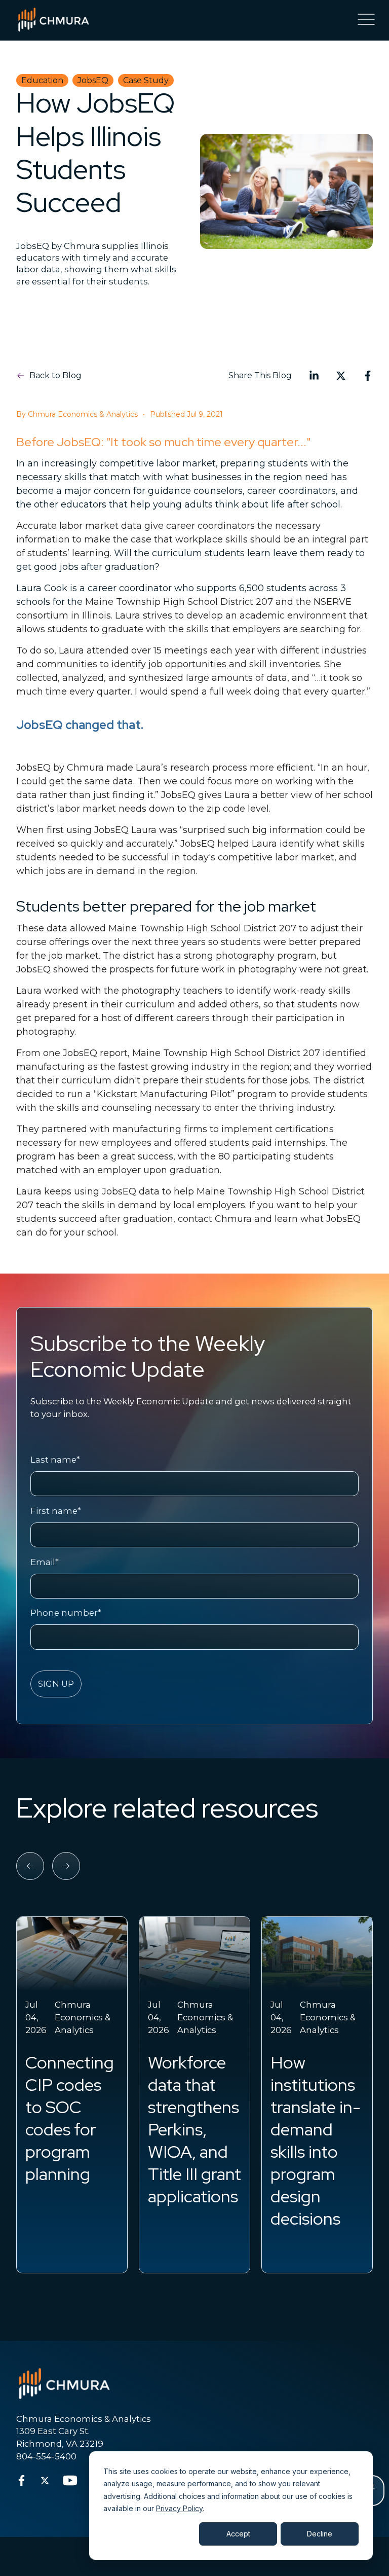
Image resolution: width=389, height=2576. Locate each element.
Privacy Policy (179, 2508)
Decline (320, 2534)
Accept (238, 2534)
